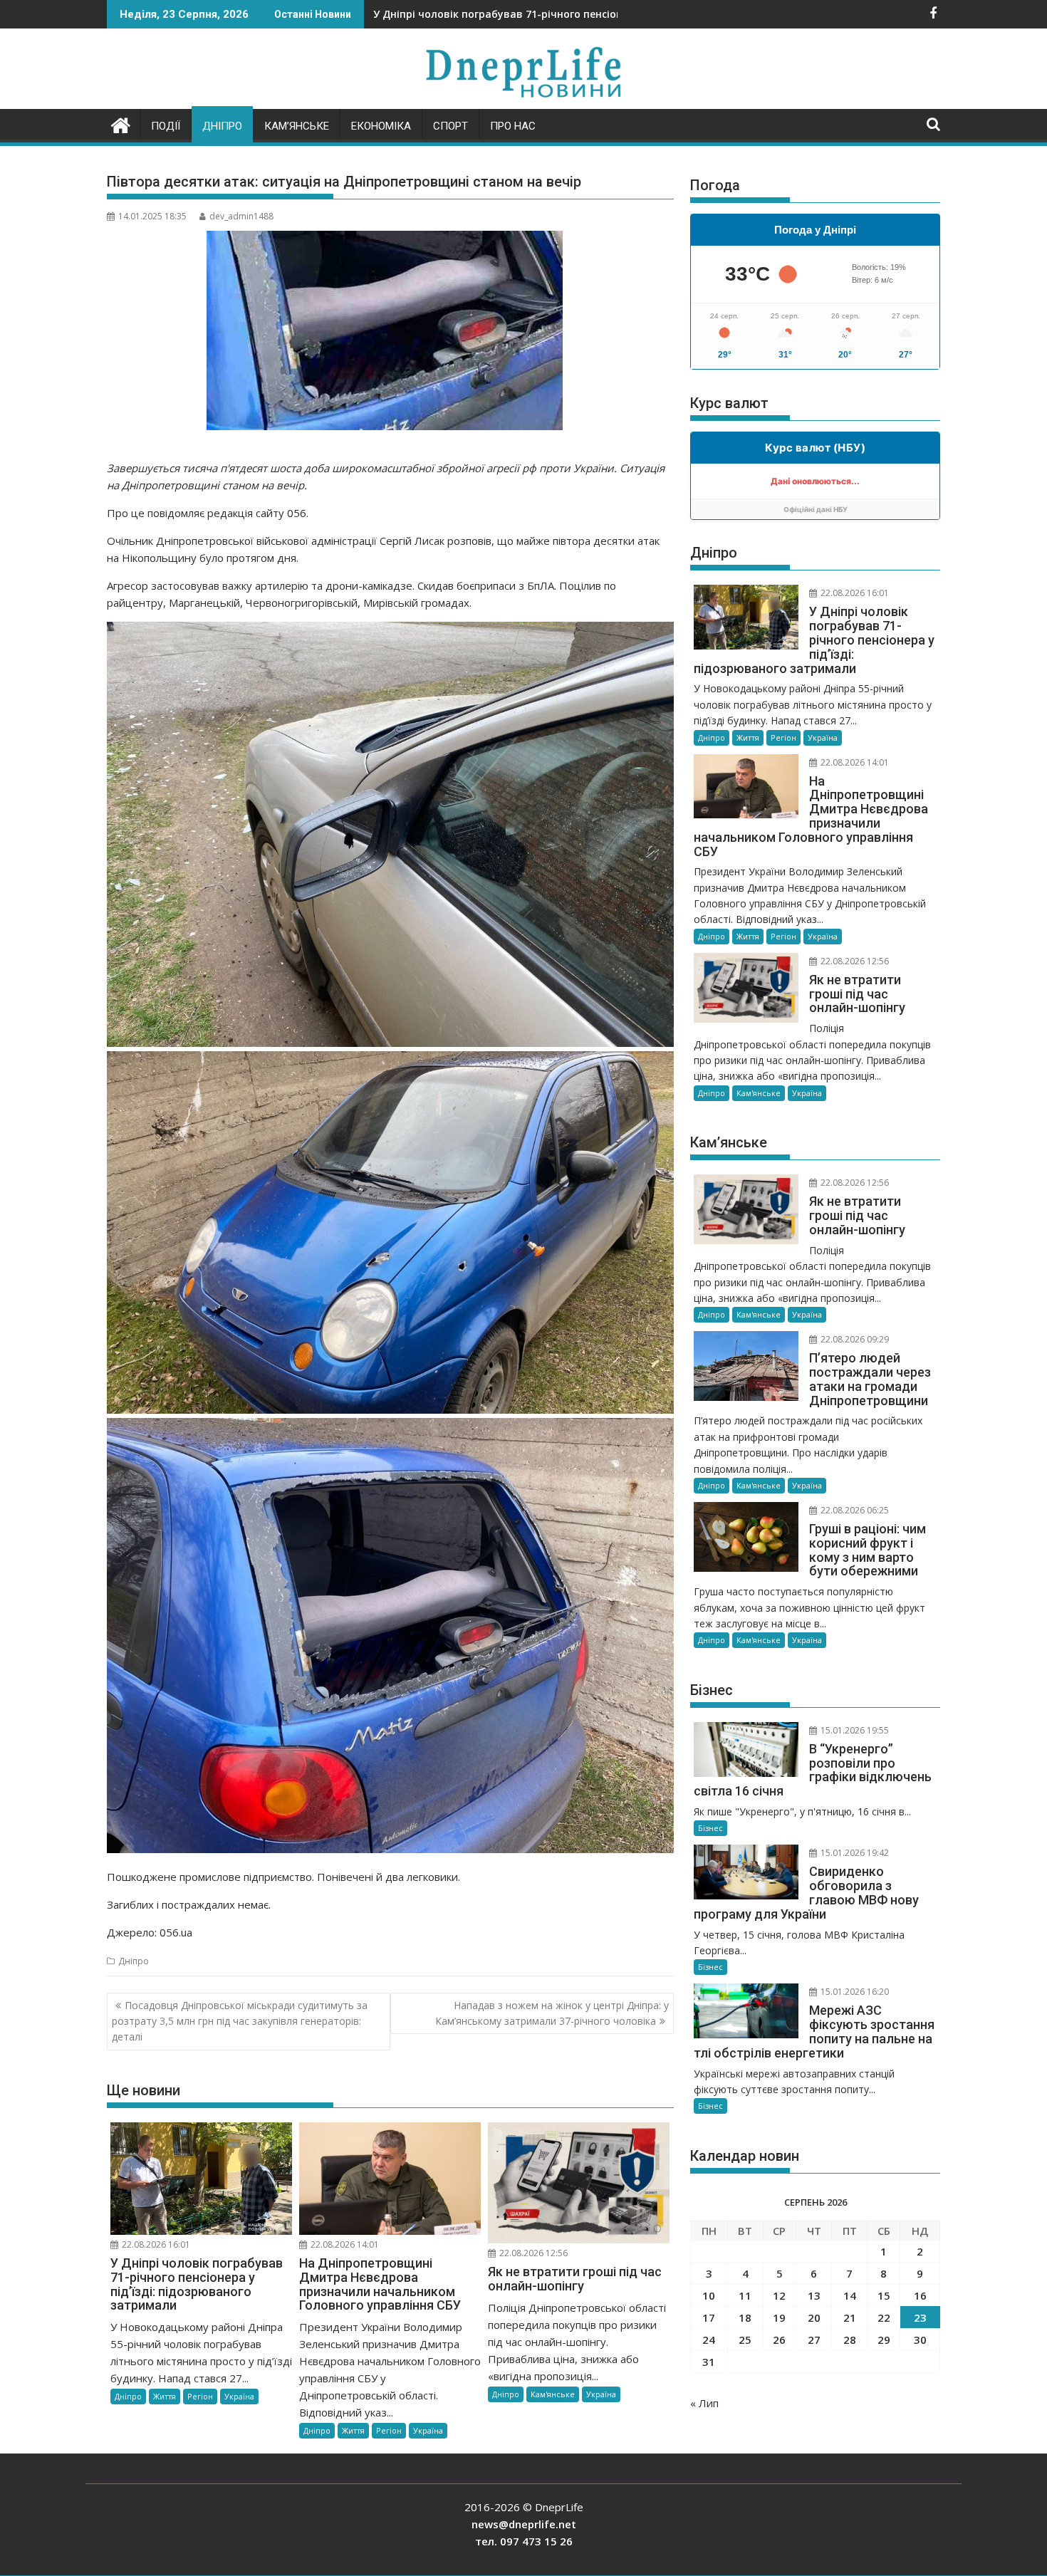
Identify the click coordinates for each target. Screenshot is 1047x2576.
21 (850, 2317)
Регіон (200, 2396)
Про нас (513, 126)
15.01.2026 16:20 (854, 1992)
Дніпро (222, 126)
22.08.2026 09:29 (854, 1339)
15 (884, 2295)
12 (779, 2295)
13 (814, 2295)
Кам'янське (553, 2394)
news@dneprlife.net (524, 2524)
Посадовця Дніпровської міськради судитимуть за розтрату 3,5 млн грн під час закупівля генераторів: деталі (240, 2021)
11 (745, 2295)
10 (709, 2295)
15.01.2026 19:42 (854, 1853)
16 (920, 2295)
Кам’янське (297, 126)
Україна (239, 2396)
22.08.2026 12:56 (532, 2253)
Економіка (381, 126)
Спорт (450, 126)
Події (166, 126)
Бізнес (710, 1828)
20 (814, 2317)
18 (745, 2317)
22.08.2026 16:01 (155, 2244)
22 (884, 2317)
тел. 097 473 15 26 (524, 2541)
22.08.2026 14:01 (344, 2244)
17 (709, 2317)
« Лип (704, 2403)
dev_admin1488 (241, 216)
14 (850, 2295)
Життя (165, 2396)
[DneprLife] (121, 124)
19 (779, 2317)
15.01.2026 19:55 (854, 1730)
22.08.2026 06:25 (854, 1510)
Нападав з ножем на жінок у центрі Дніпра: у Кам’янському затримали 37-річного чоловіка (552, 2013)
